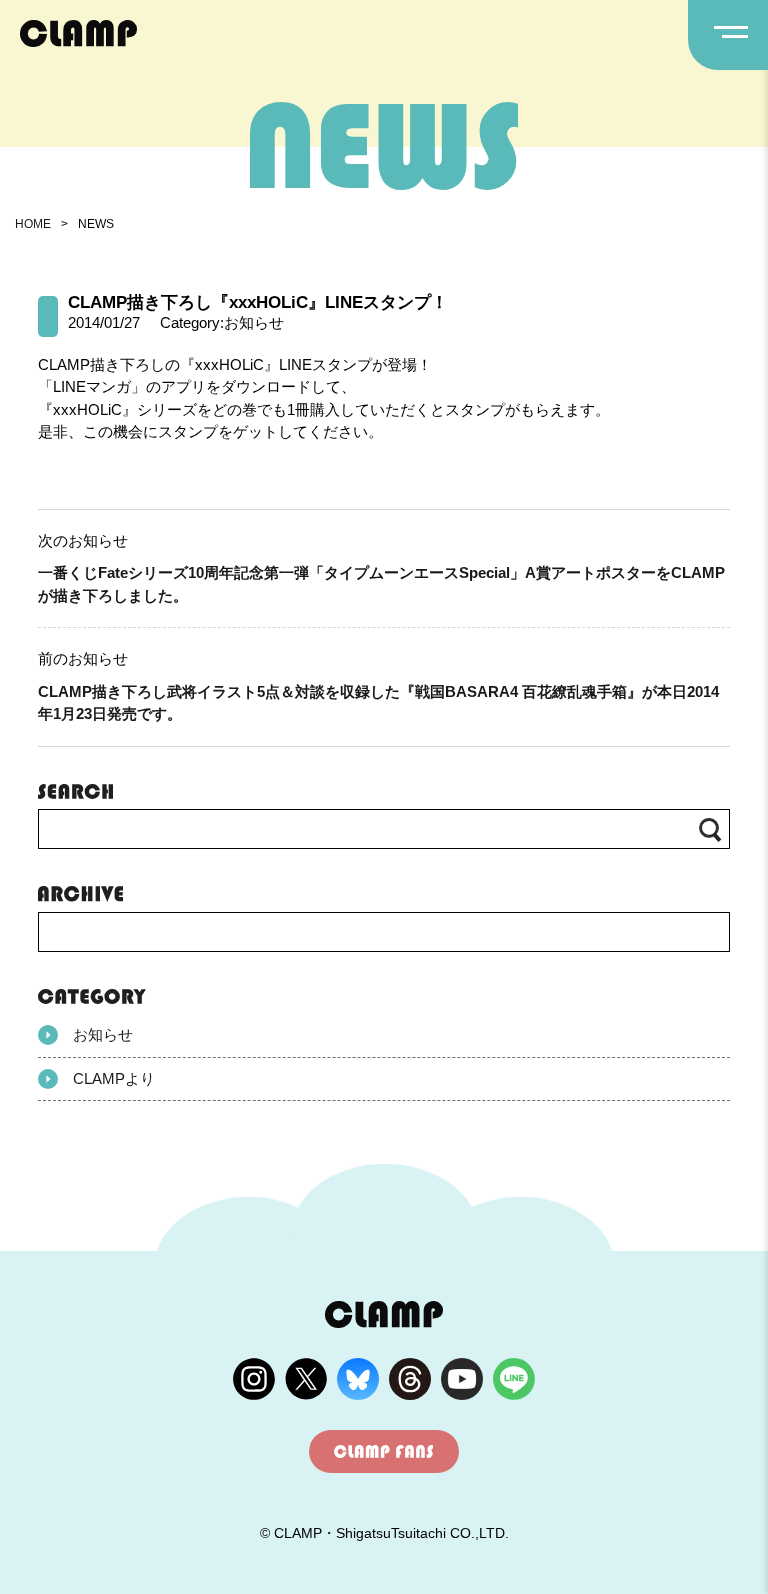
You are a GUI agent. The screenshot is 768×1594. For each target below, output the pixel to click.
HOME (33, 224)
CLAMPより (114, 1078)
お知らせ (103, 1034)
